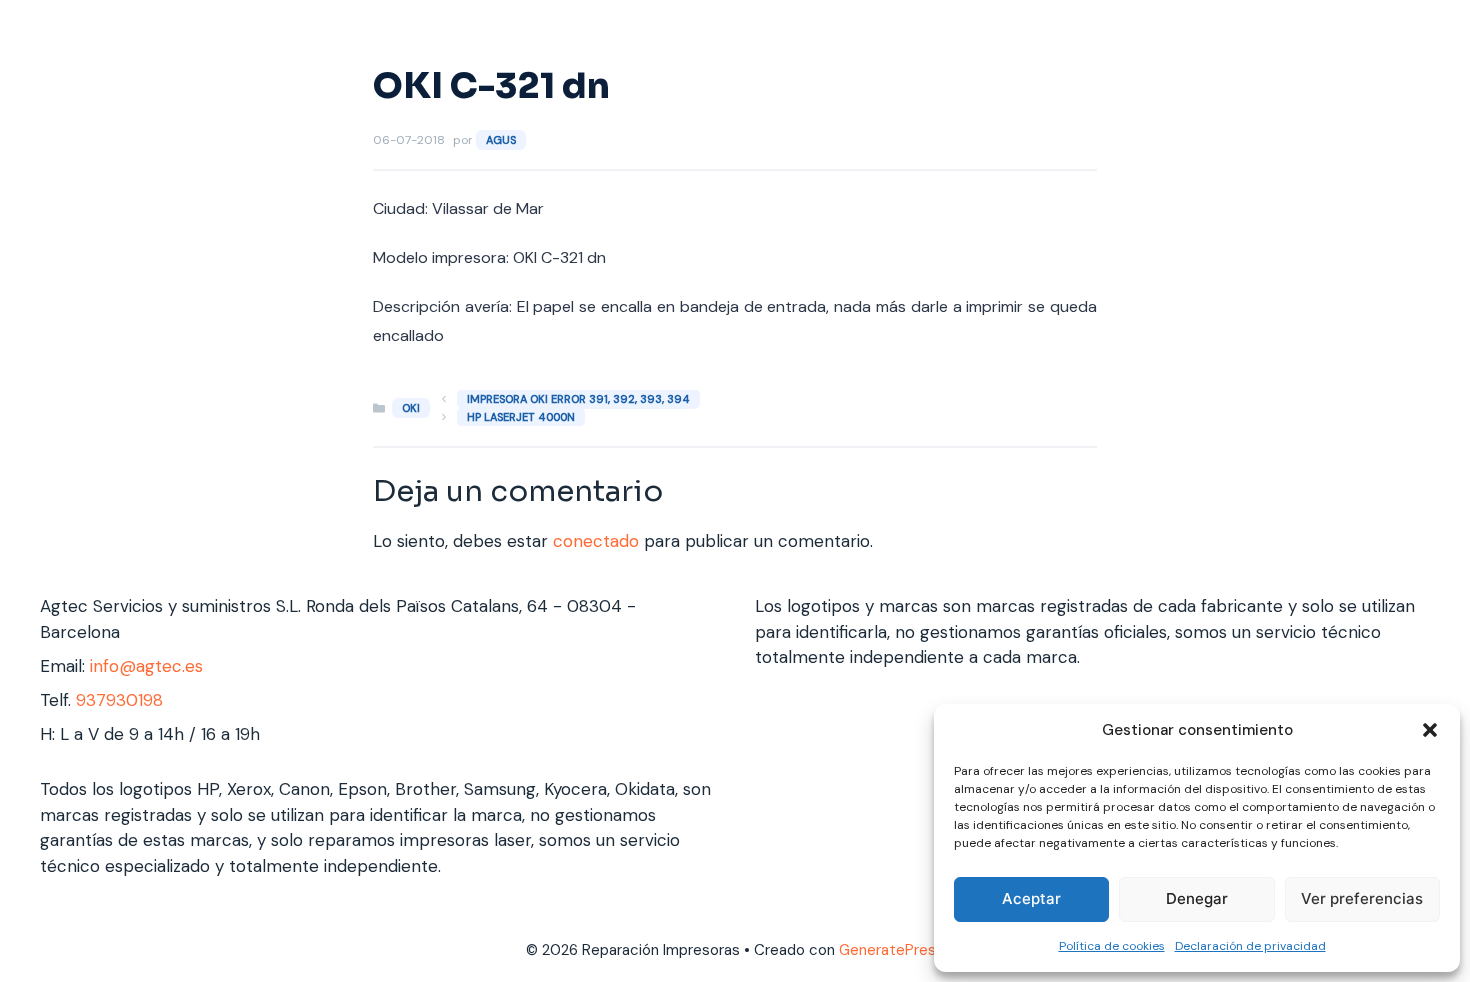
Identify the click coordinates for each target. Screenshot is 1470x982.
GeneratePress (891, 950)
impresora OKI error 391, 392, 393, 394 (578, 399)
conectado (596, 541)
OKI (411, 408)
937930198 (119, 700)
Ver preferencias (1362, 898)
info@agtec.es (146, 666)
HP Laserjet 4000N (521, 417)
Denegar (1197, 898)
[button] (1430, 730)
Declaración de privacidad (1250, 946)
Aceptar (1031, 898)
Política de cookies (1112, 946)
